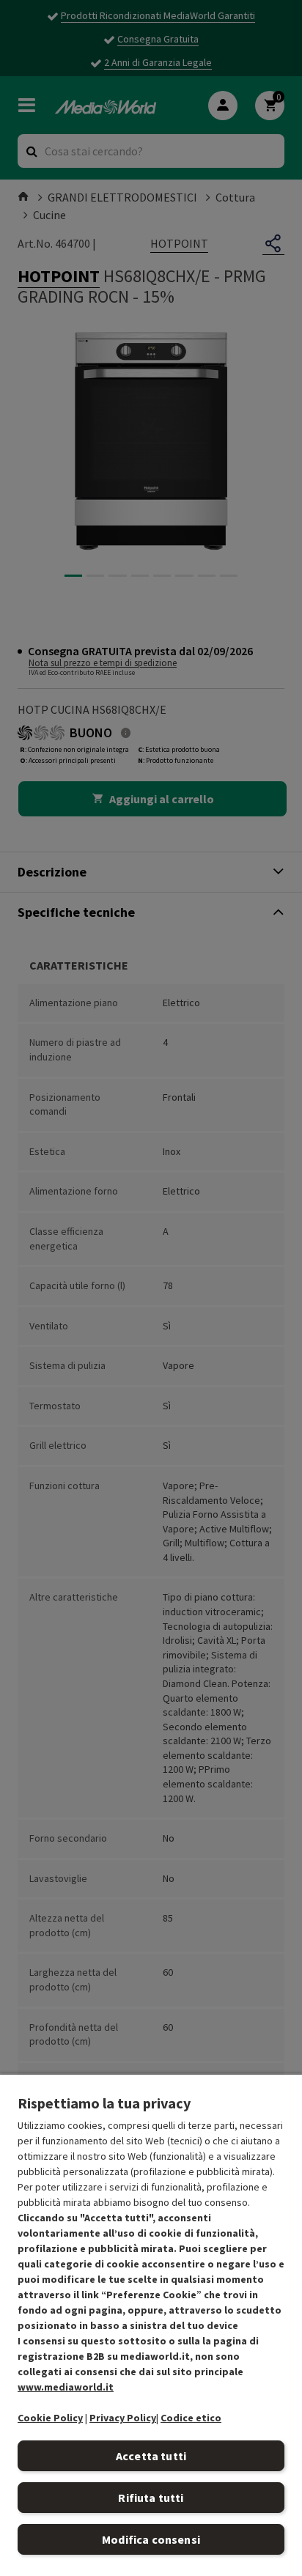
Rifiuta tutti (151, 2498)
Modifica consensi (151, 2539)
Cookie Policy (50, 2418)
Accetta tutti (151, 2456)
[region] (151, 2325)
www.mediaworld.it (66, 2387)
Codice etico (191, 2418)
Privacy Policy (123, 2418)
